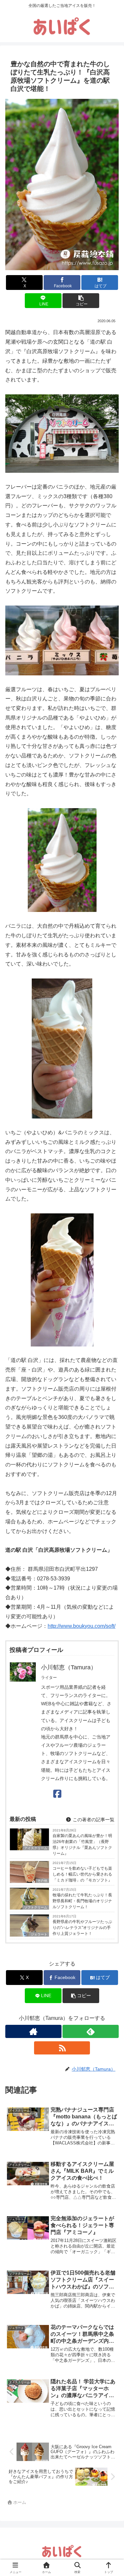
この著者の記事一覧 (93, 1820)
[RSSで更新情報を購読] (62, 2048)
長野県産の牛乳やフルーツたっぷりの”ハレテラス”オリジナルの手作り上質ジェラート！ (82, 1928)
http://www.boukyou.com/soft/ (82, 1626)
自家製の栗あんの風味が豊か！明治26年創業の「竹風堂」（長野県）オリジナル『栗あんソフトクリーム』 (82, 1845)
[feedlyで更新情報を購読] (91, 2031)
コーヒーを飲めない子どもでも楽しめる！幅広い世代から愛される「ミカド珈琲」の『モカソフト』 (82, 1874)
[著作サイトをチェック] (33, 2031)
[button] (81, 301)
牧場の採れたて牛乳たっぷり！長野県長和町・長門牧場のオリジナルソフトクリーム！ (82, 1901)
